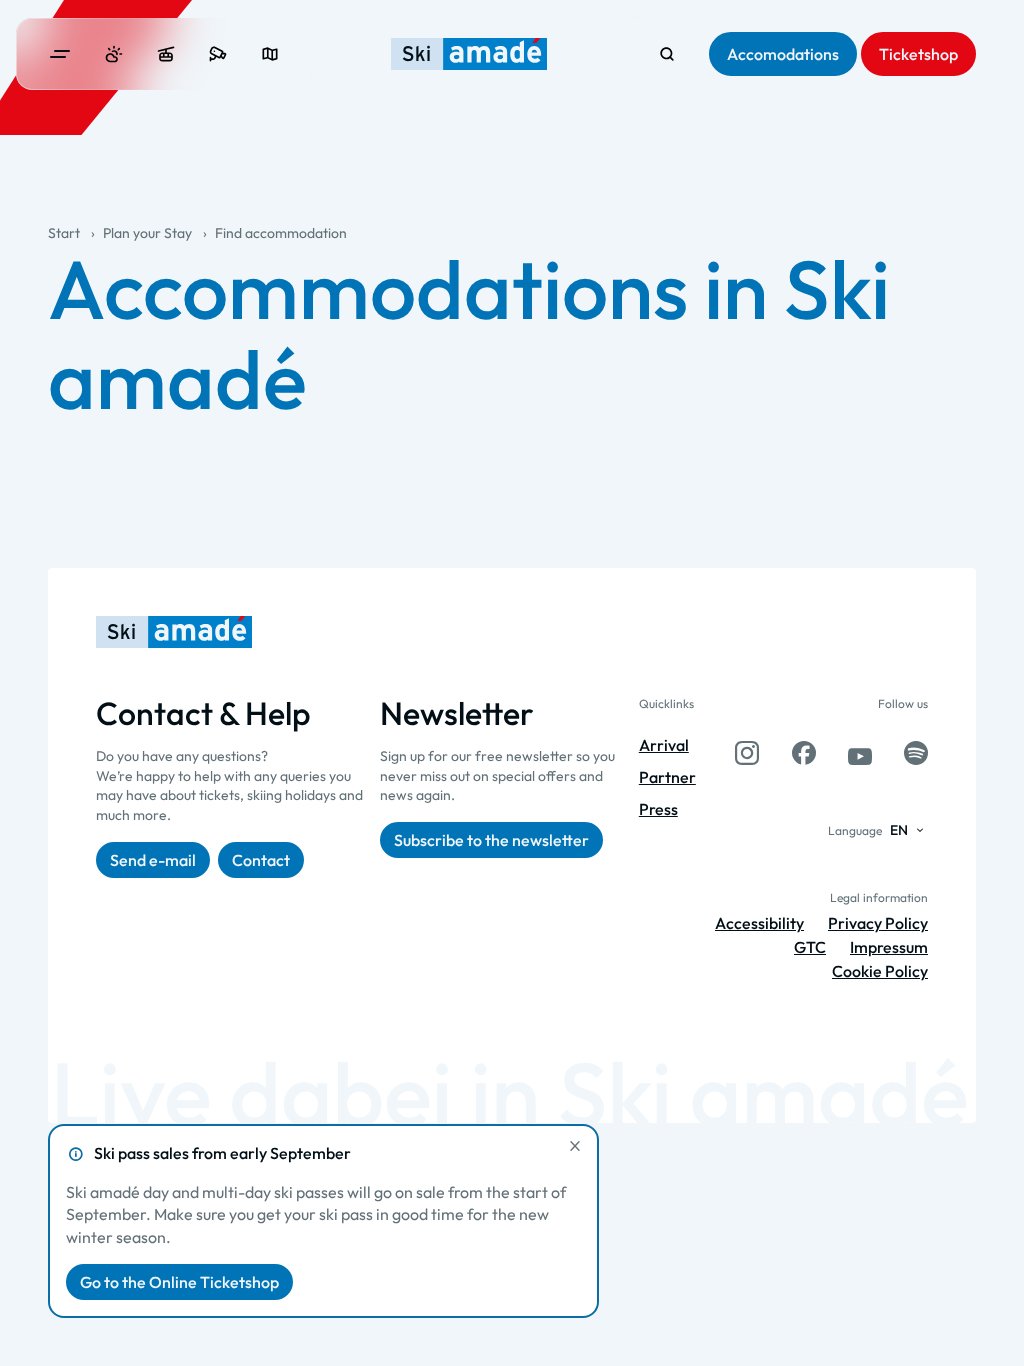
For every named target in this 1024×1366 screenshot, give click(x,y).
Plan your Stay (147, 233)
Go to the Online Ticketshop (179, 1282)
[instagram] (747, 753)
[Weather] (114, 54)
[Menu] (60, 54)
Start (64, 233)
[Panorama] (270, 54)
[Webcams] (218, 54)
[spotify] (916, 753)
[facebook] (804, 753)
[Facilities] (166, 54)
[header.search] (667, 54)
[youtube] (860, 753)
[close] (575, 1146)
